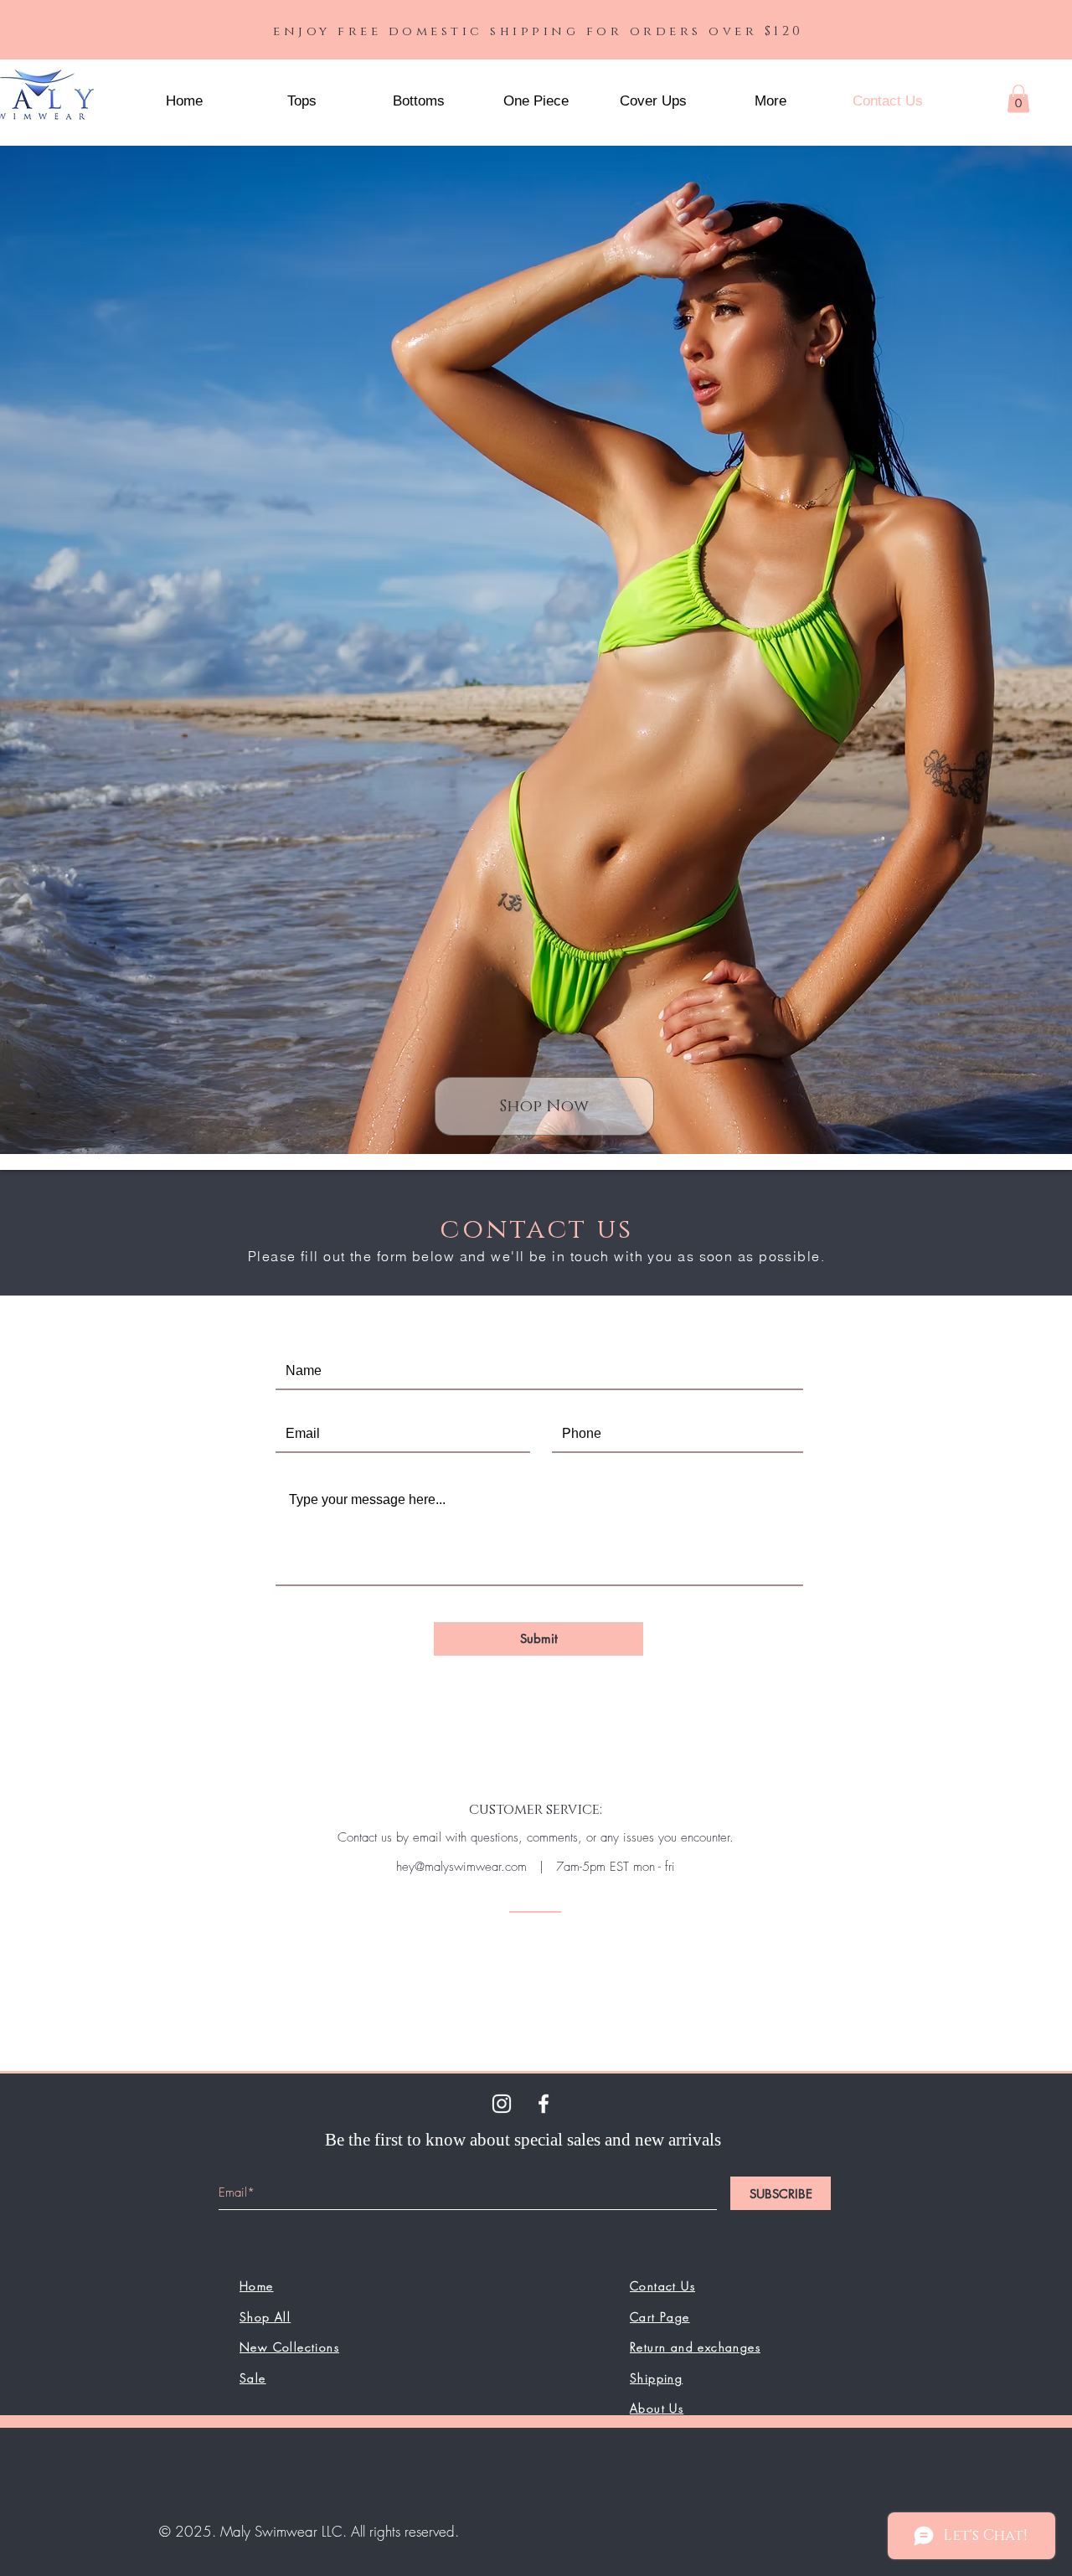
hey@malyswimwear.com (461, 1867)
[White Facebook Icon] (544, 2104)
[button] (770, 101)
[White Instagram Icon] (502, 2104)
